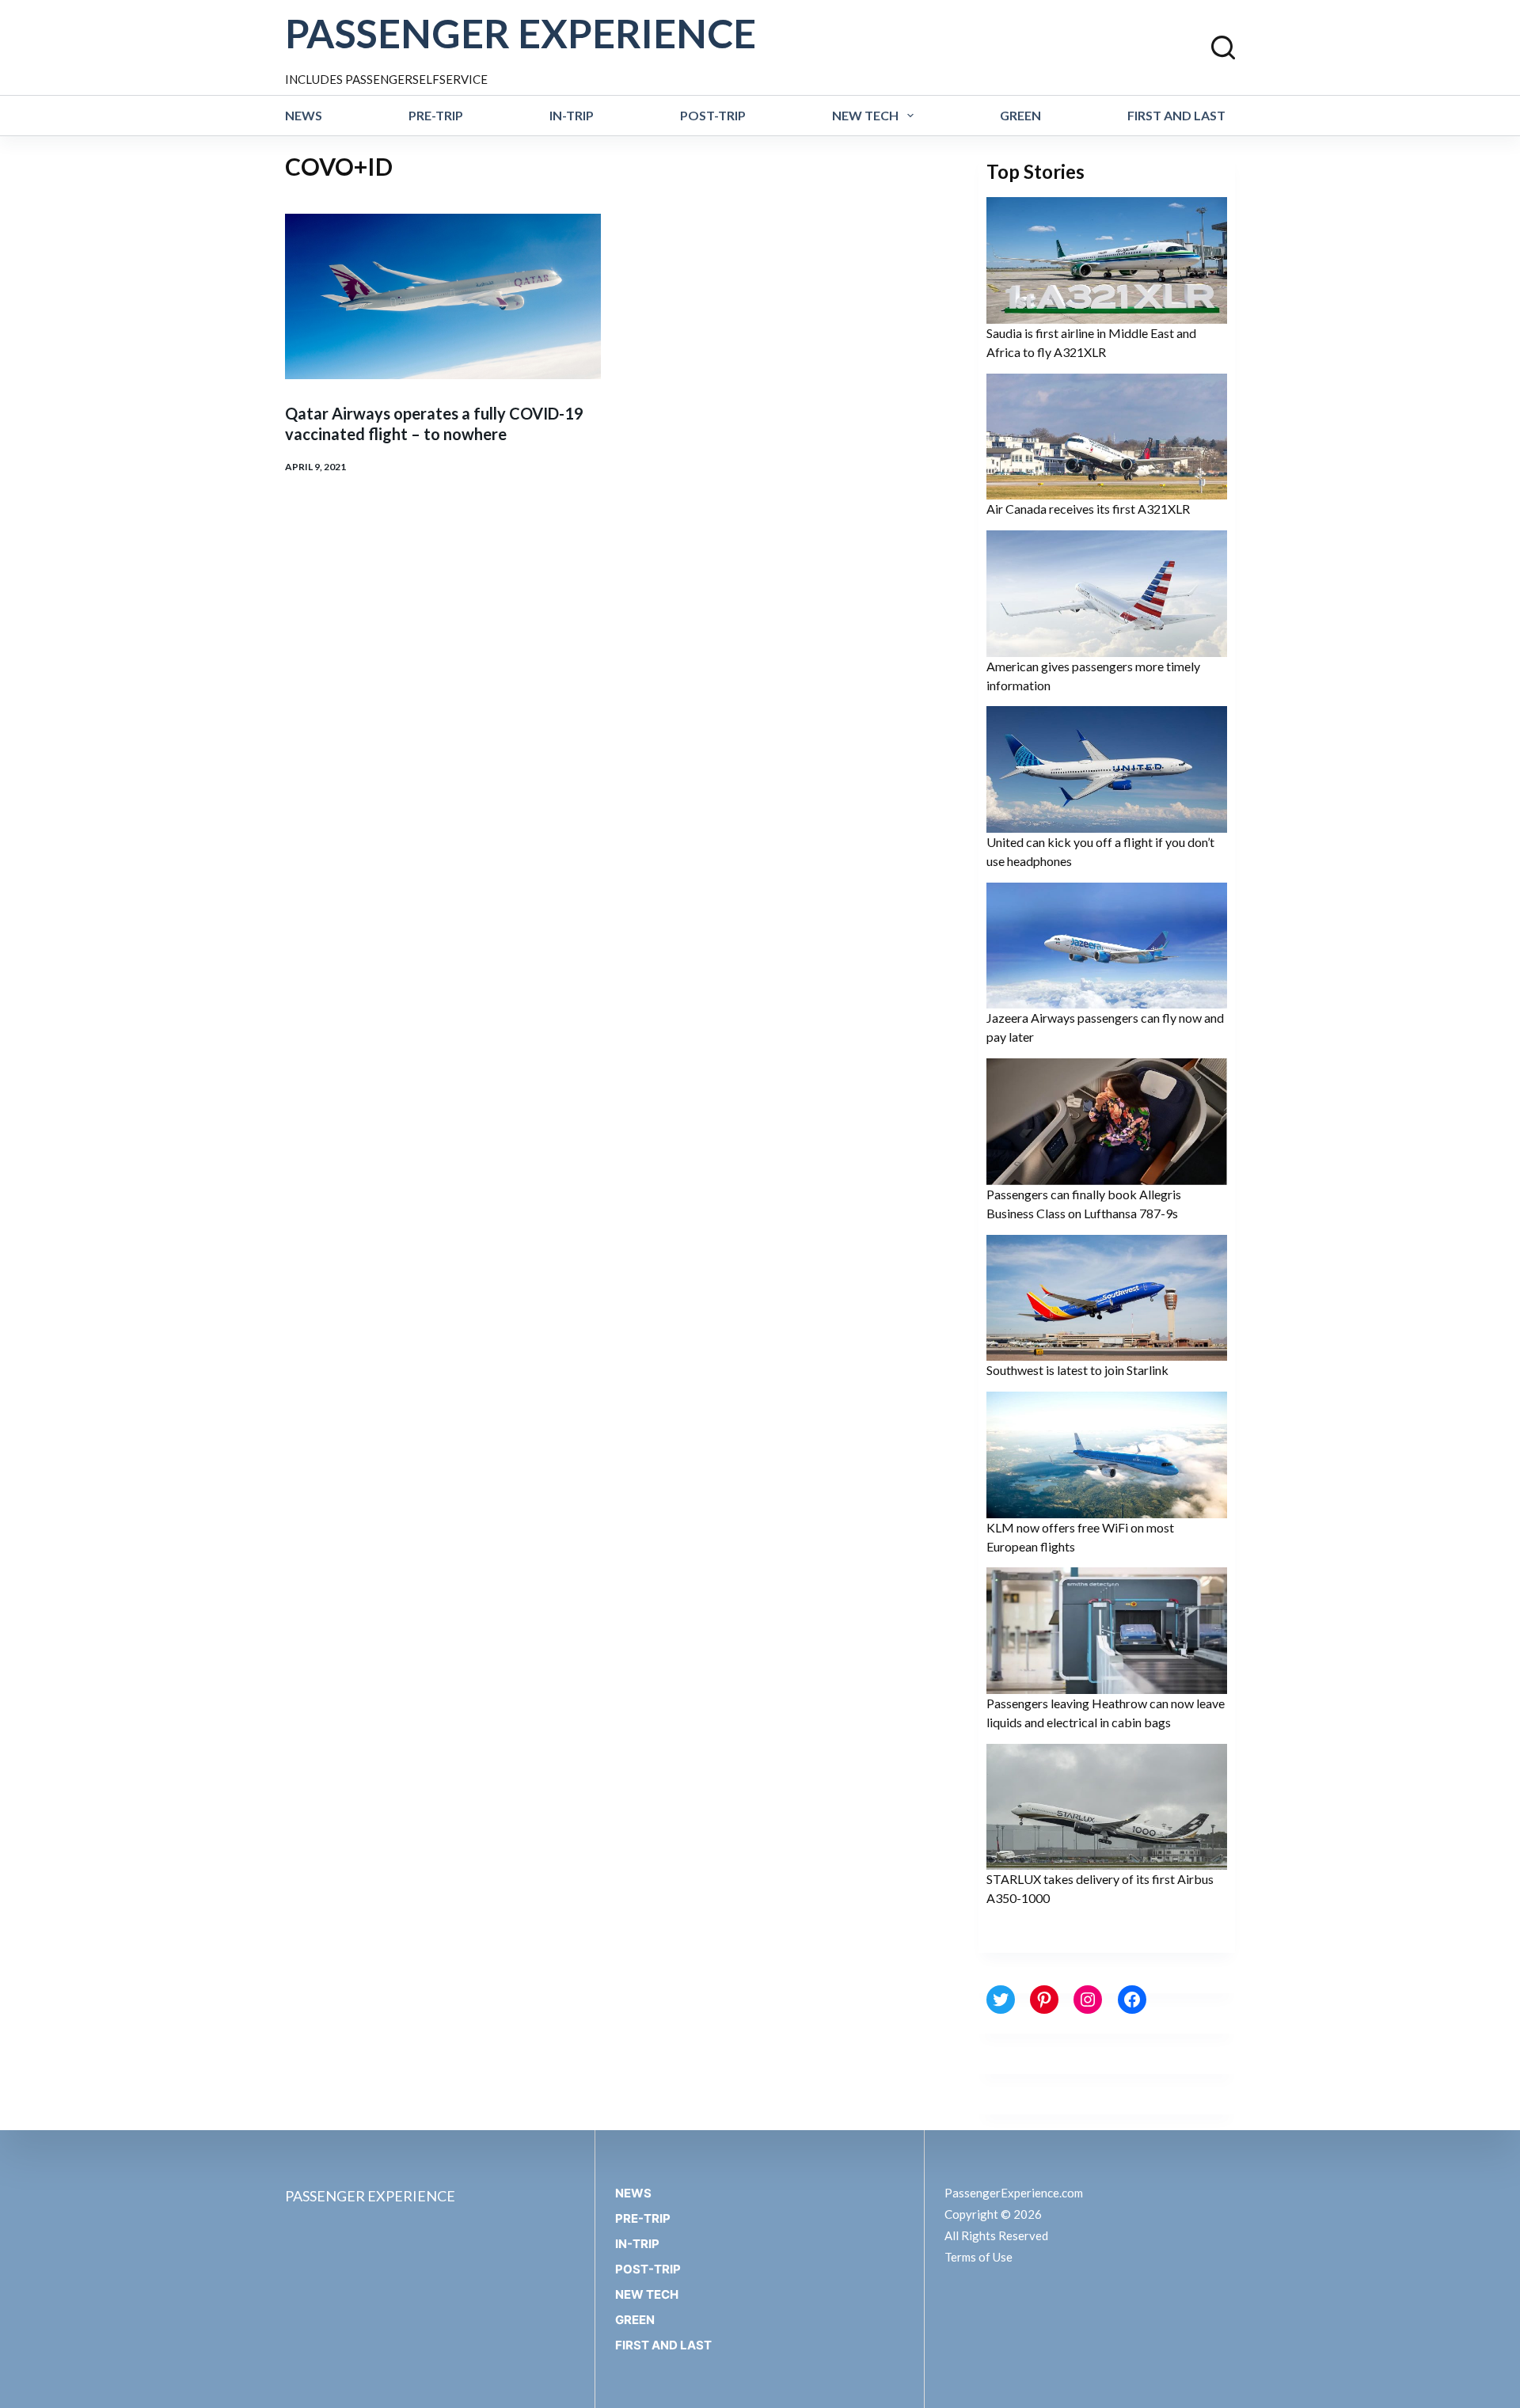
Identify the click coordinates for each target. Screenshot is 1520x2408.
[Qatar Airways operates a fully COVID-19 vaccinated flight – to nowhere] (443, 296)
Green (1020, 115)
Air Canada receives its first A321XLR (1088, 509)
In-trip (572, 115)
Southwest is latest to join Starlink (1077, 1370)
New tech (865, 115)
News (304, 115)
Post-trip (713, 115)
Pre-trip (436, 115)
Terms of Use (978, 2257)
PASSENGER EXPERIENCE (521, 33)
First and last (1176, 115)
